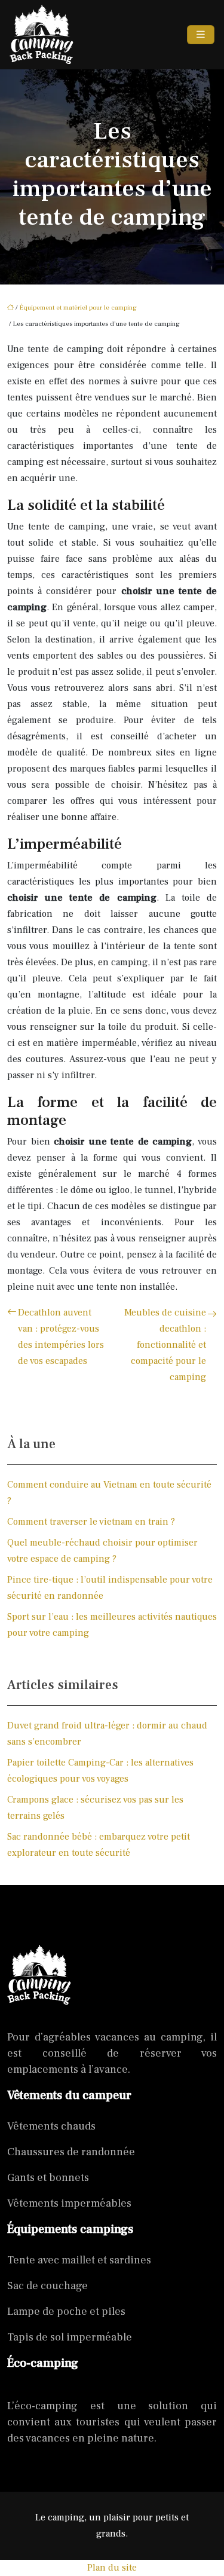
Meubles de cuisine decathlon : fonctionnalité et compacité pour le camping (165, 1345)
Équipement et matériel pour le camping (78, 308)
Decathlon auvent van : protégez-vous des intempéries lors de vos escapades (61, 1337)
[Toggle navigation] (201, 35)
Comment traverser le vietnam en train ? (91, 1522)
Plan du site (112, 2568)
